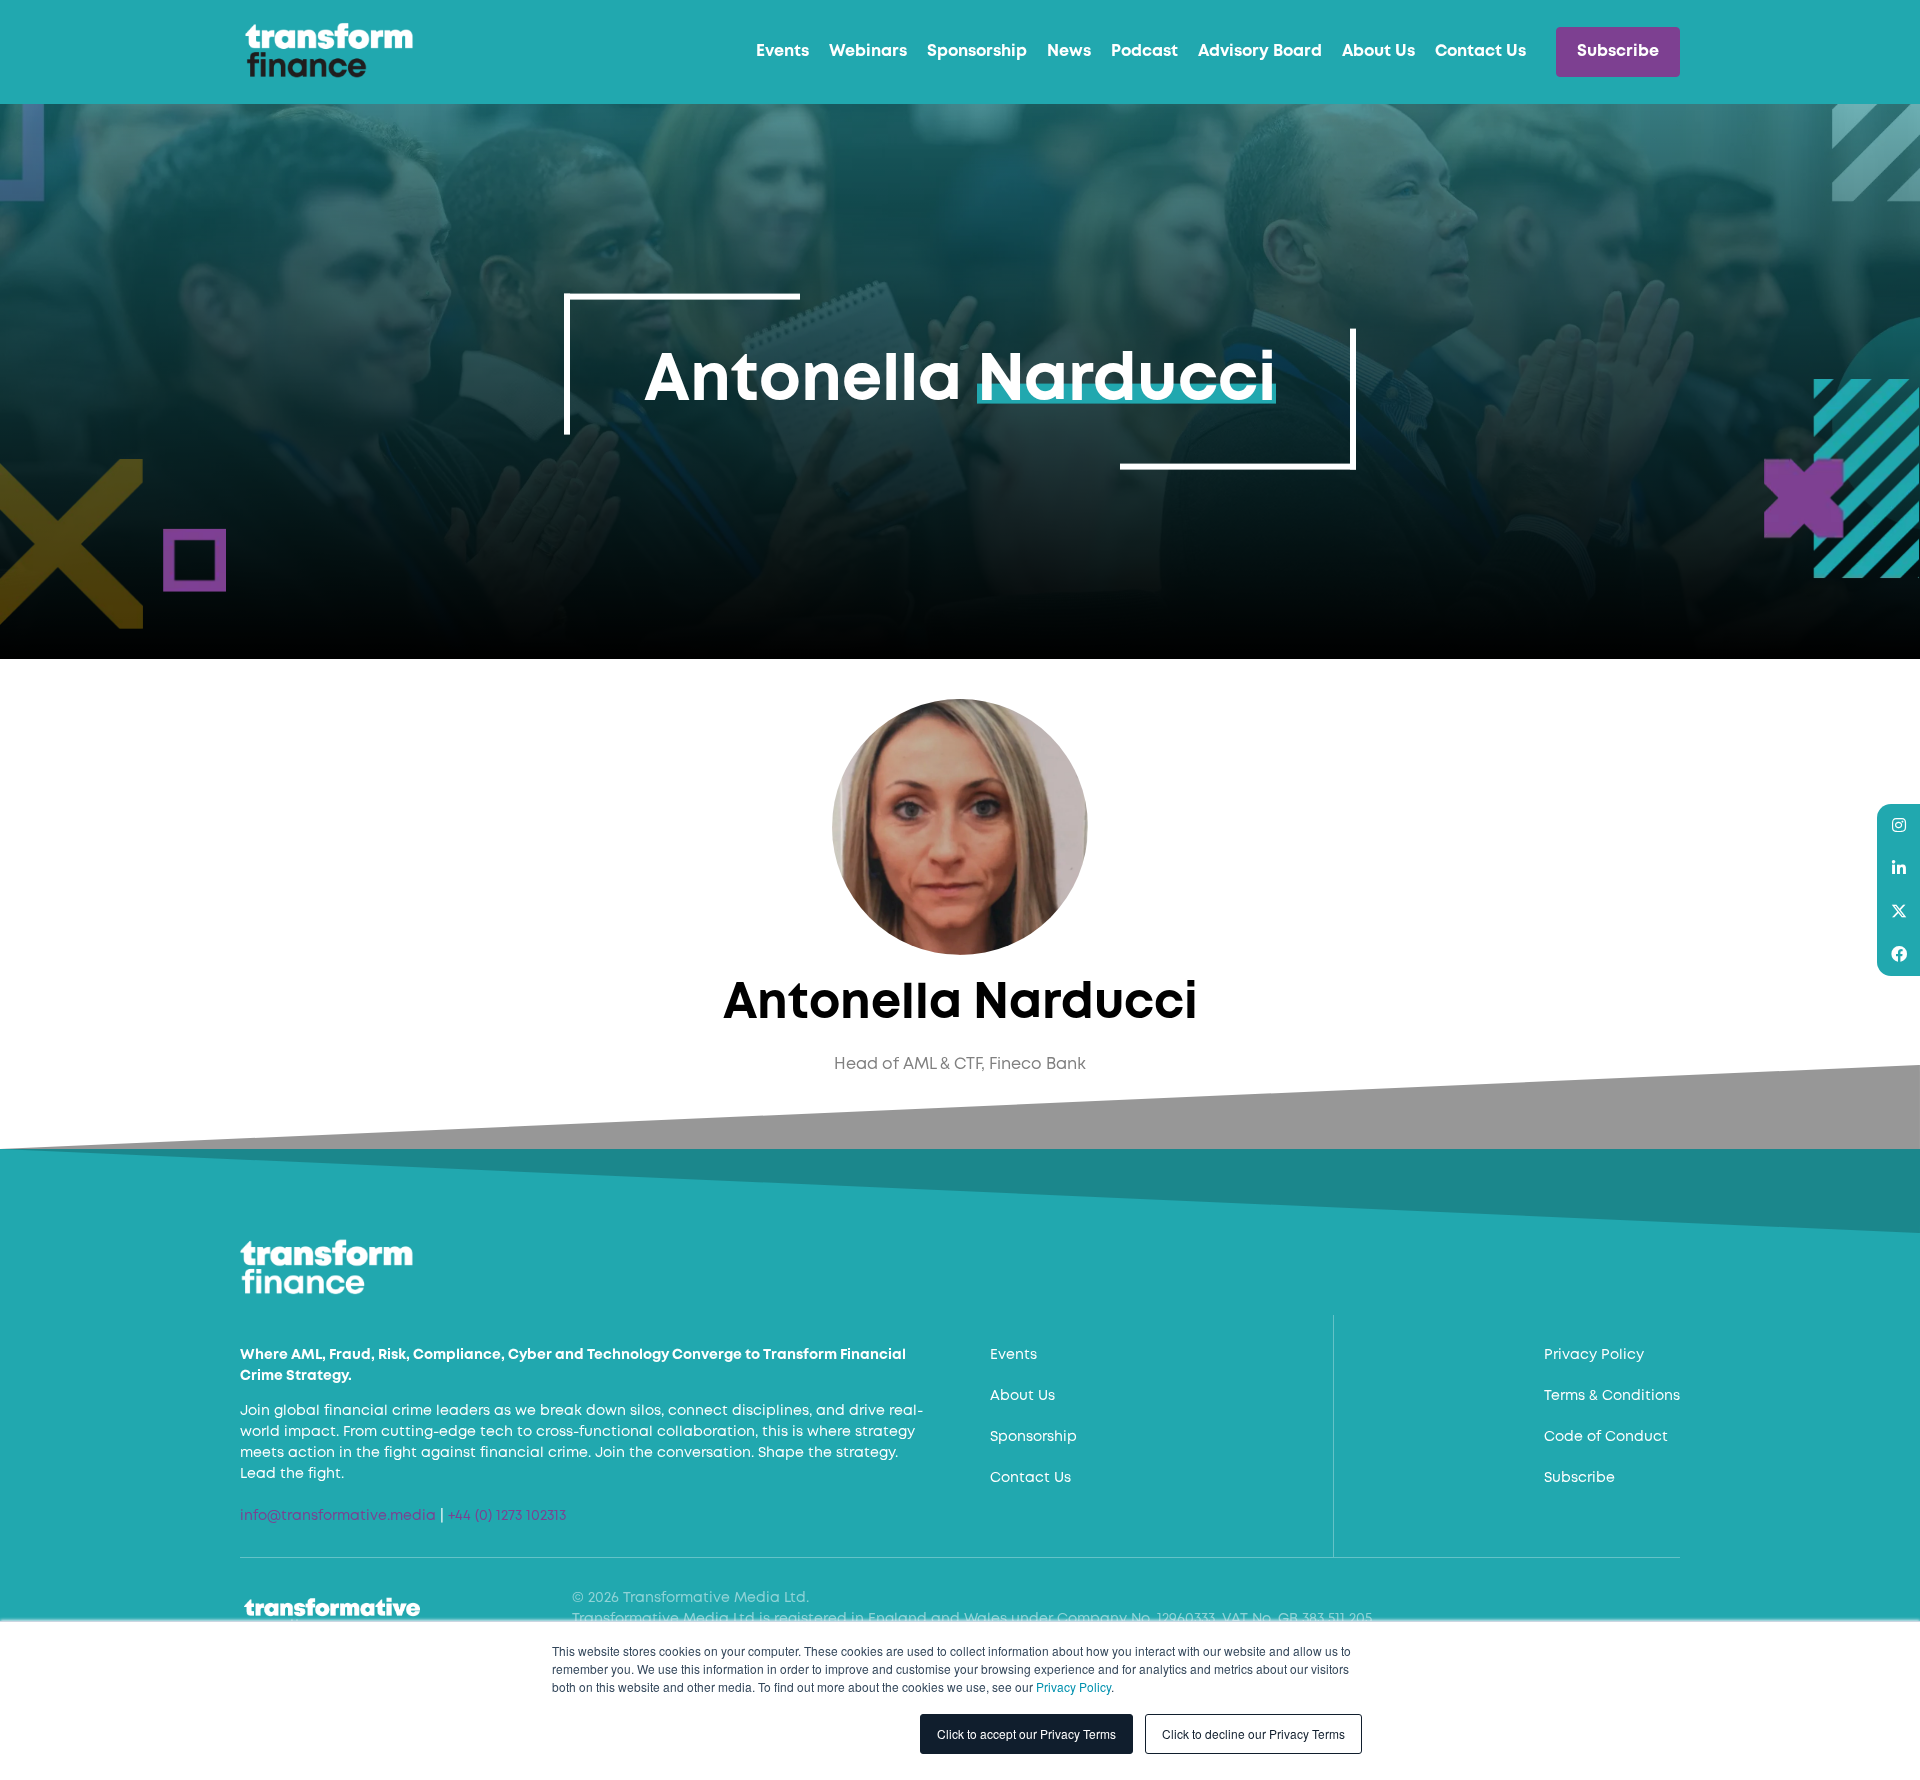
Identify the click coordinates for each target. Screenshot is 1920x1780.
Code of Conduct (1606, 1437)
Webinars (868, 51)
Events (782, 51)
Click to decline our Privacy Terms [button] (1253, 1733)
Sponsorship (977, 51)
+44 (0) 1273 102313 (507, 1516)
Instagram (1898, 825)
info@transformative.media (338, 1516)
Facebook (1898, 954)
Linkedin (1898, 868)
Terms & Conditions (1612, 1396)
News (1069, 51)
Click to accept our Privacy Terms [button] (1026, 1733)
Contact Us (1480, 51)
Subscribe (1618, 51)
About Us (1378, 51)
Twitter (1898, 911)
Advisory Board (1260, 51)
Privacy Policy (1073, 1686)
